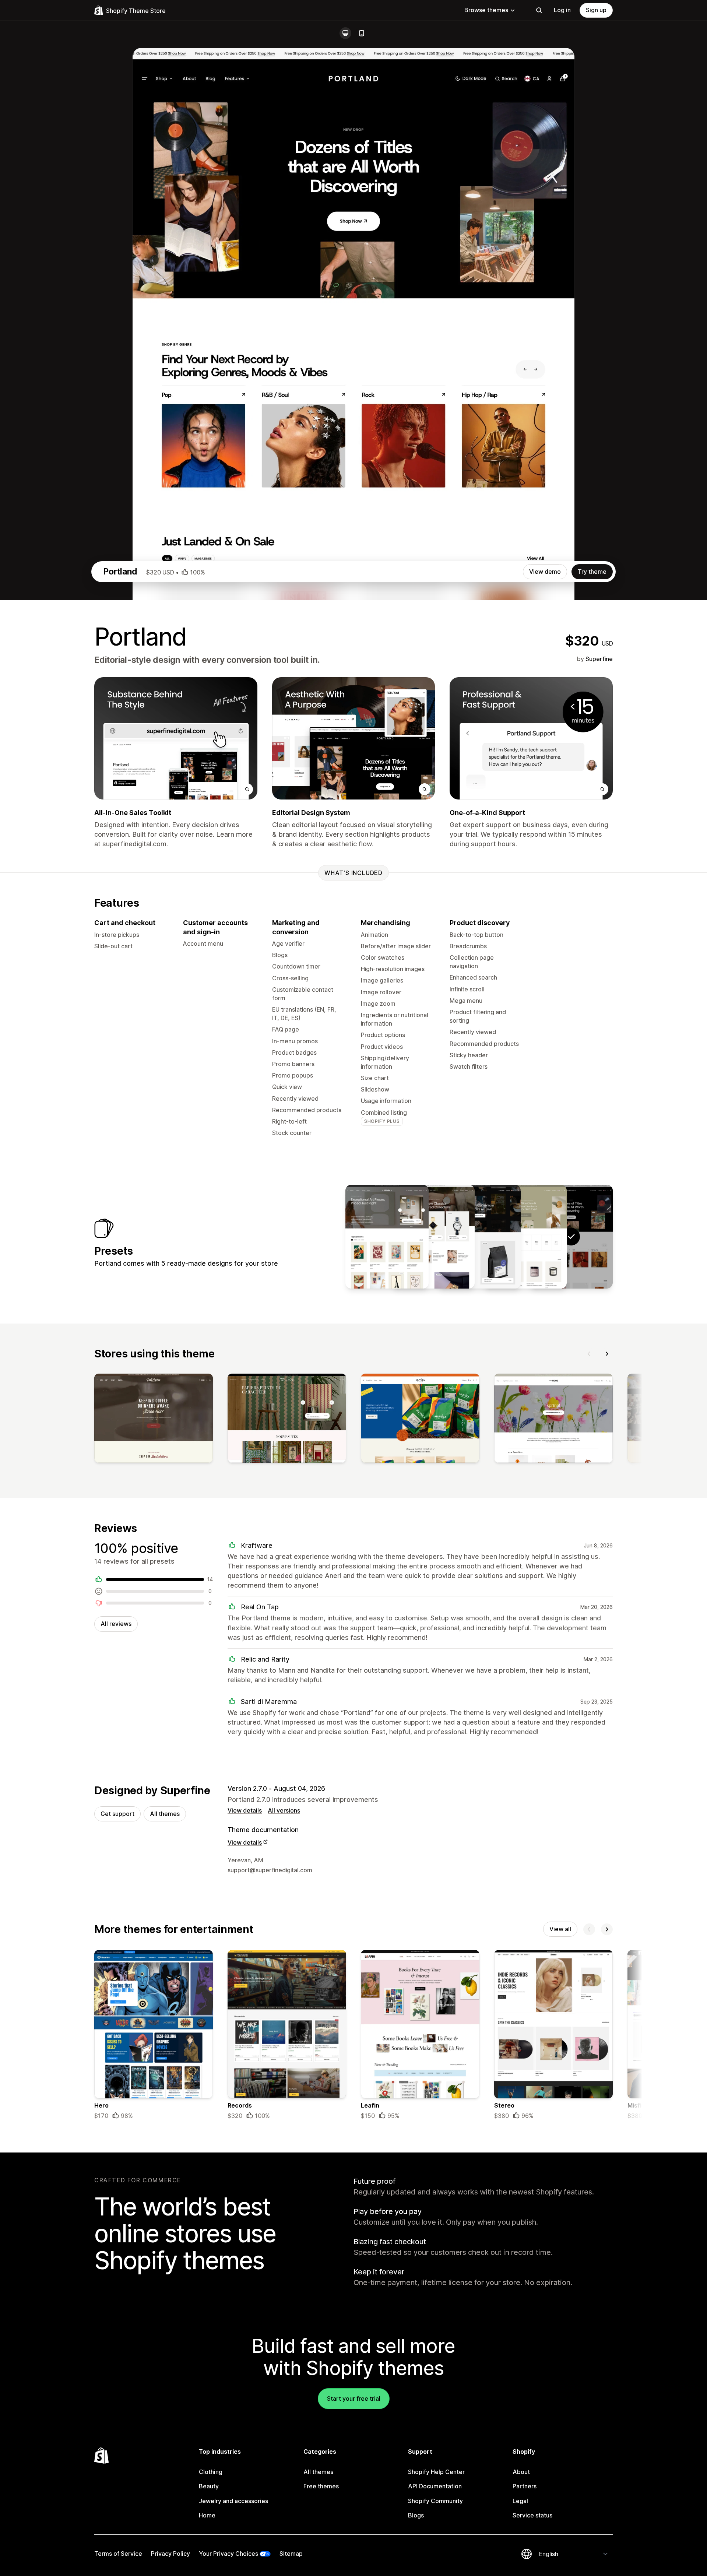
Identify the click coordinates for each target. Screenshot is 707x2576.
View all (560, 1929)
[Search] (539, 10)
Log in (562, 10)
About (521, 2472)
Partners (525, 2486)
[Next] (607, 1354)
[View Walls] (387, 1237)
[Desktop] (345, 33)
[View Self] (525, 1237)
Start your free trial (354, 2398)
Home (207, 2515)
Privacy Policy (170, 2554)
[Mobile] (362, 33)
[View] (154, 1420)
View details (245, 1810)
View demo (545, 572)
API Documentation (435, 2486)
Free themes (321, 2486)
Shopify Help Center (436, 2472)
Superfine (599, 659)
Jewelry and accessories (233, 2501)
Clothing (211, 2472)
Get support (117, 1814)
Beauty (209, 2486)
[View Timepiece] (433, 1237)
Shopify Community (435, 2501)
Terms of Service (118, 2554)
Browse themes (486, 10)
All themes (165, 1814)
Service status (532, 2515)
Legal (520, 2501)
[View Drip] (479, 1237)
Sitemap (291, 2554)
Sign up (596, 10)
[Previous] (589, 1354)
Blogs (416, 2515)
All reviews (116, 1624)
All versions (284, 1810)
